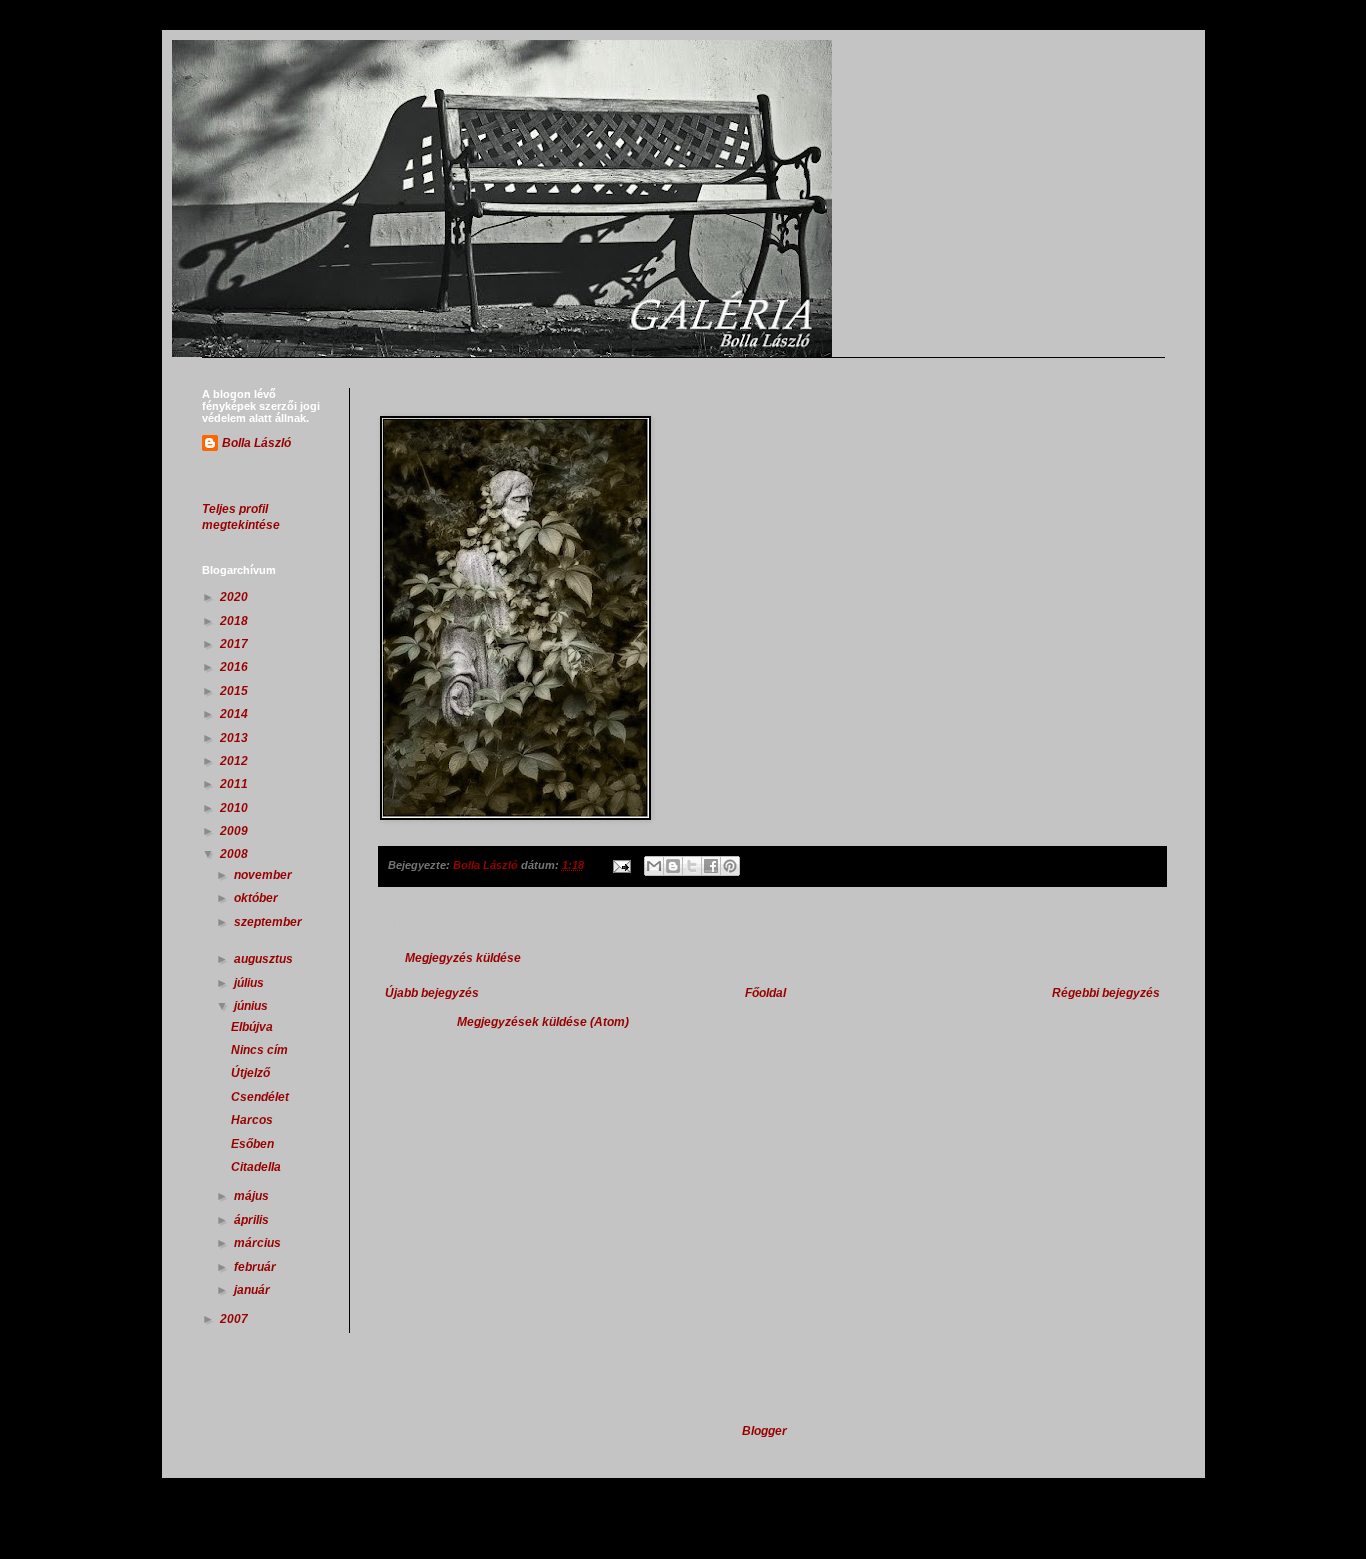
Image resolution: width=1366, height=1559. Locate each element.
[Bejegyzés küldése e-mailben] (621, 865)
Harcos (252, 1120)
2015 (235, 691)
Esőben (252, 1144)
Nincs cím (259, 1050)
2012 (235, 761)
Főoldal (765, 993)
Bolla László (256, 443)
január (253, 1290)
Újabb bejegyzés (432, 993)
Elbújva (252, 1027)
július (250, 983)
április (253, 1220)
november (264, 875)
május (253, 1196)
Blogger (764, 1431)
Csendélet (260, 1097)
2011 (235, 784)
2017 (235, 644)
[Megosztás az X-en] (692, 866)
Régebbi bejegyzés (1106, 993)
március (259, 1243)
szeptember (268, 922)
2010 (235, 808)
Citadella (256, 1167)
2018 (235, 621)
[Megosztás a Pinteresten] (730, 866)
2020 (235, 597)
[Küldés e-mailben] (654, 866)
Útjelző (250, 1073)
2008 (235, 854)
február (256, 1267)
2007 (235, 1319)
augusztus (265, 959)
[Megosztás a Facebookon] (711, 866)
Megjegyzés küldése (463, 958)
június (252, 1006)
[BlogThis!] (673, 866)
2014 (235, 714)
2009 (235, 831)
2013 (235, 738)
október (257, 898)
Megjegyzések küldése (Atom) (543, 1022)
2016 (235, 667)
